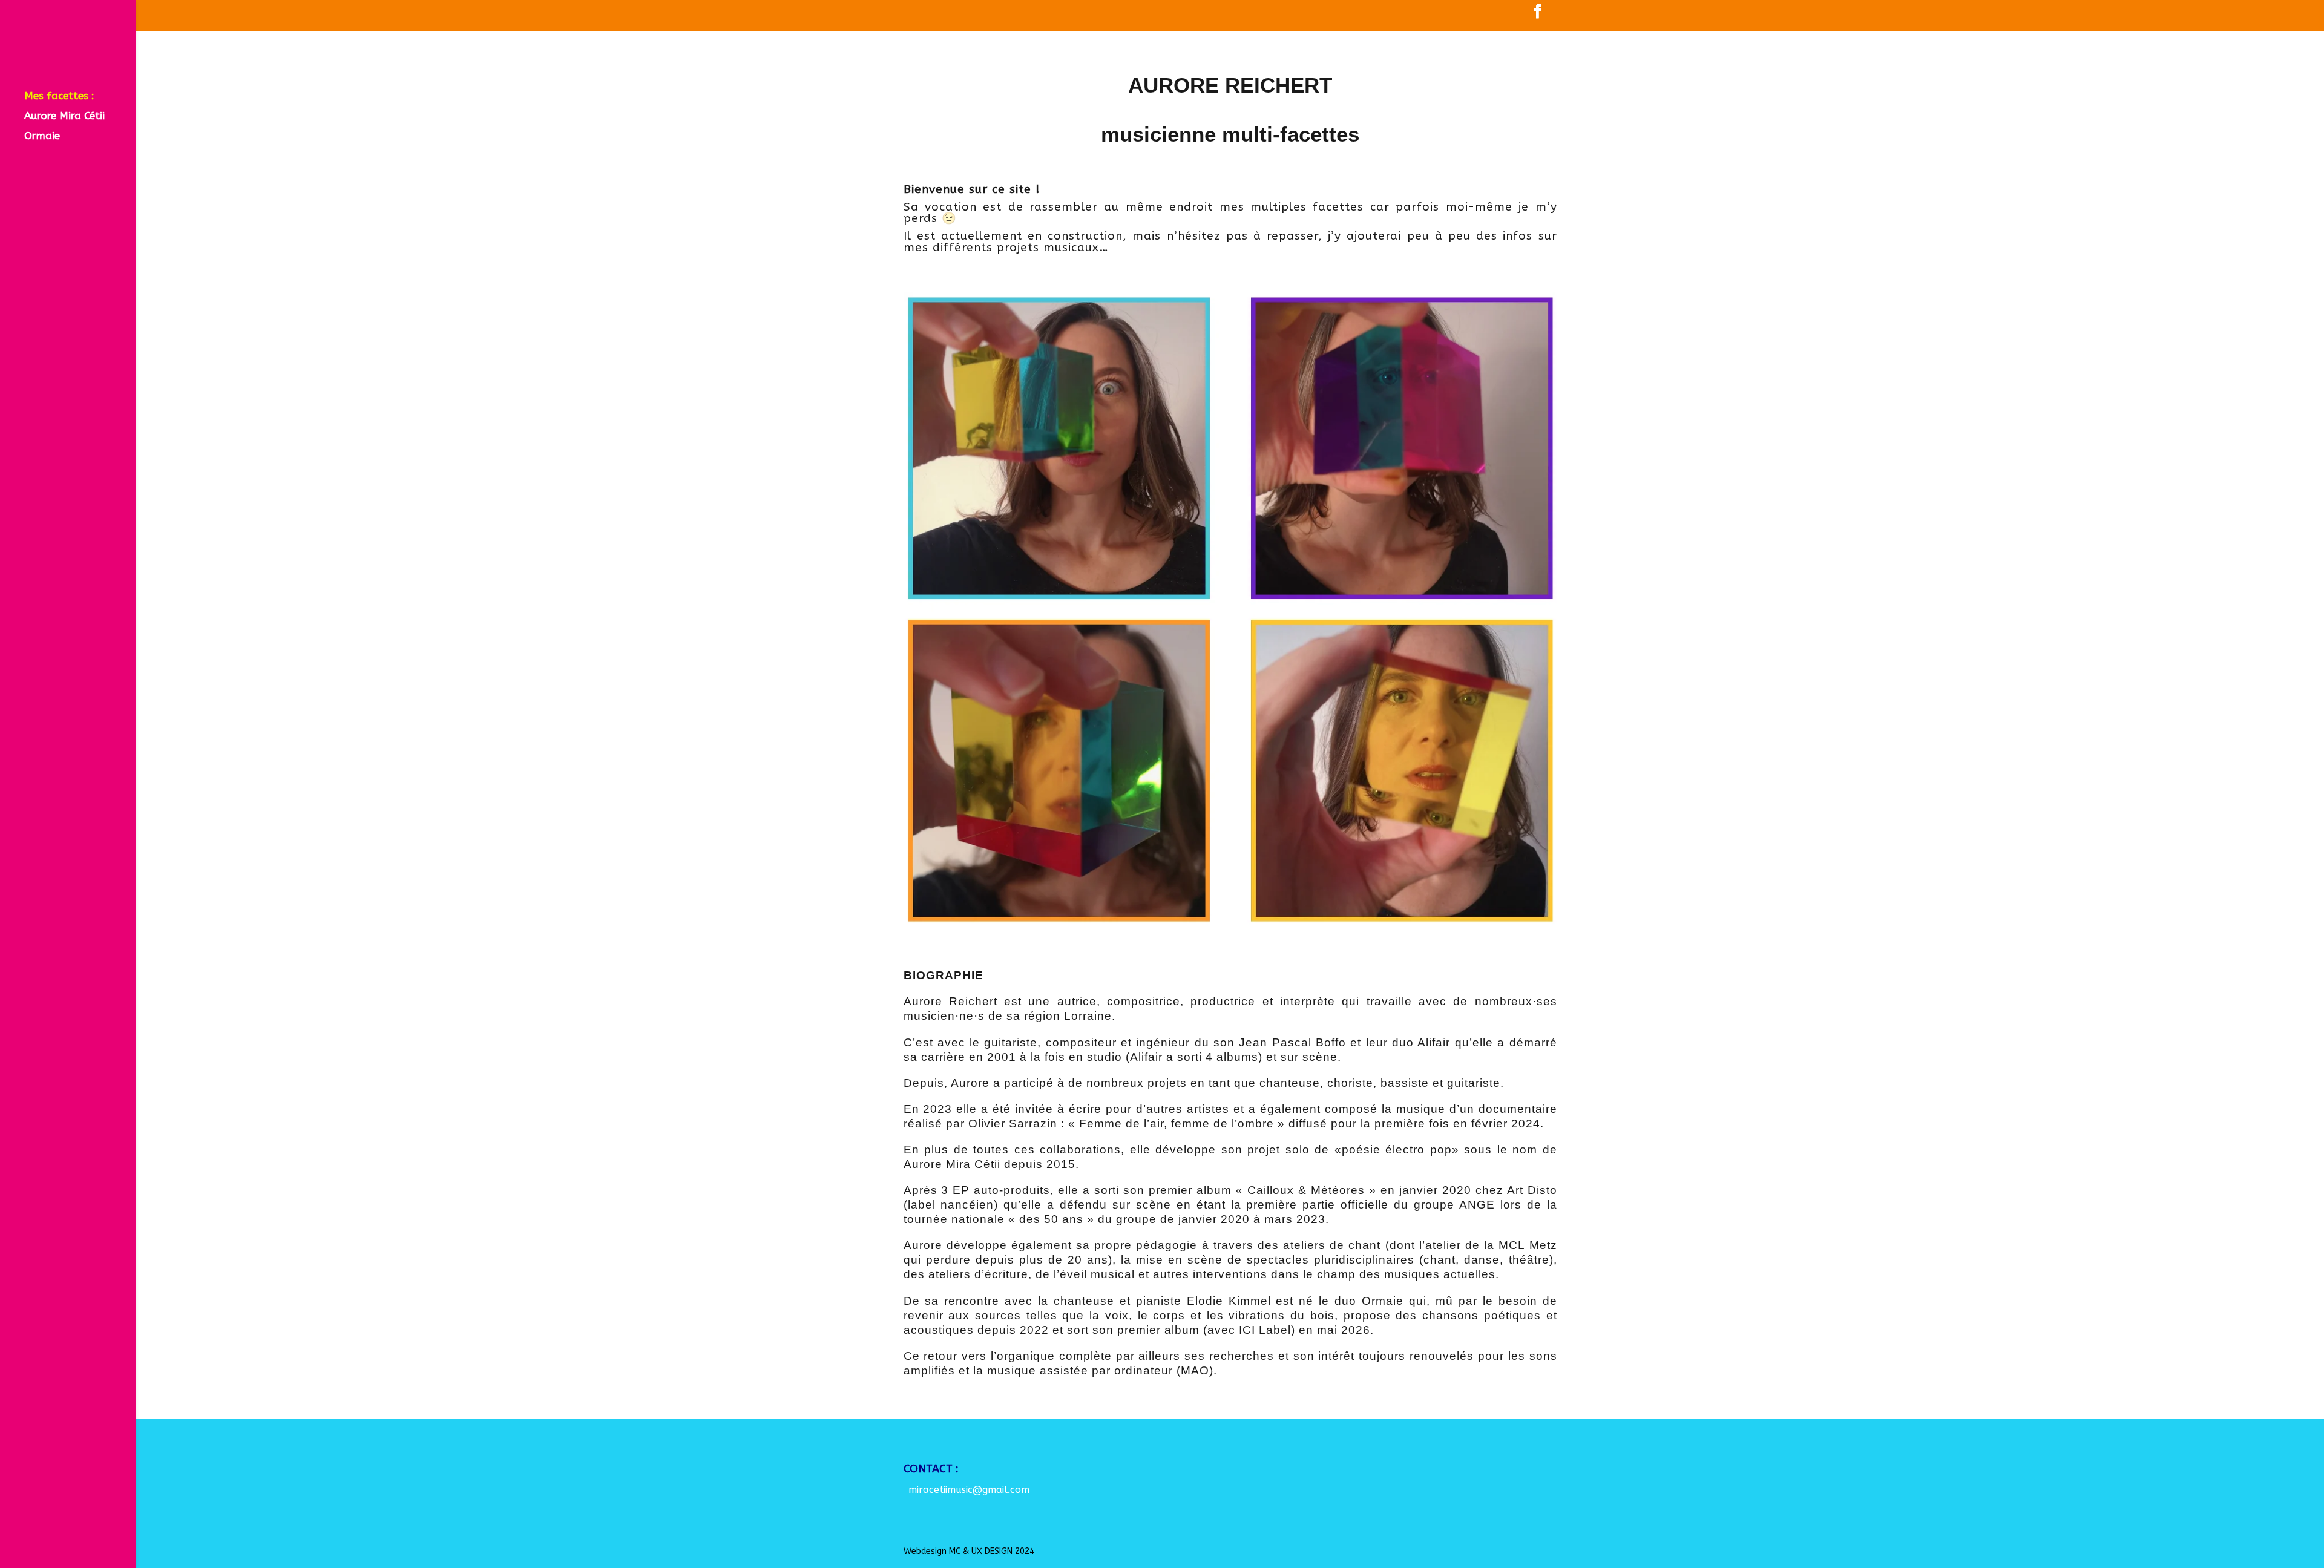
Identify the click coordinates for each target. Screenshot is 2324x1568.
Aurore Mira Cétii (64, 116)
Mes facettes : (59, 97)
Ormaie (42, 136)
